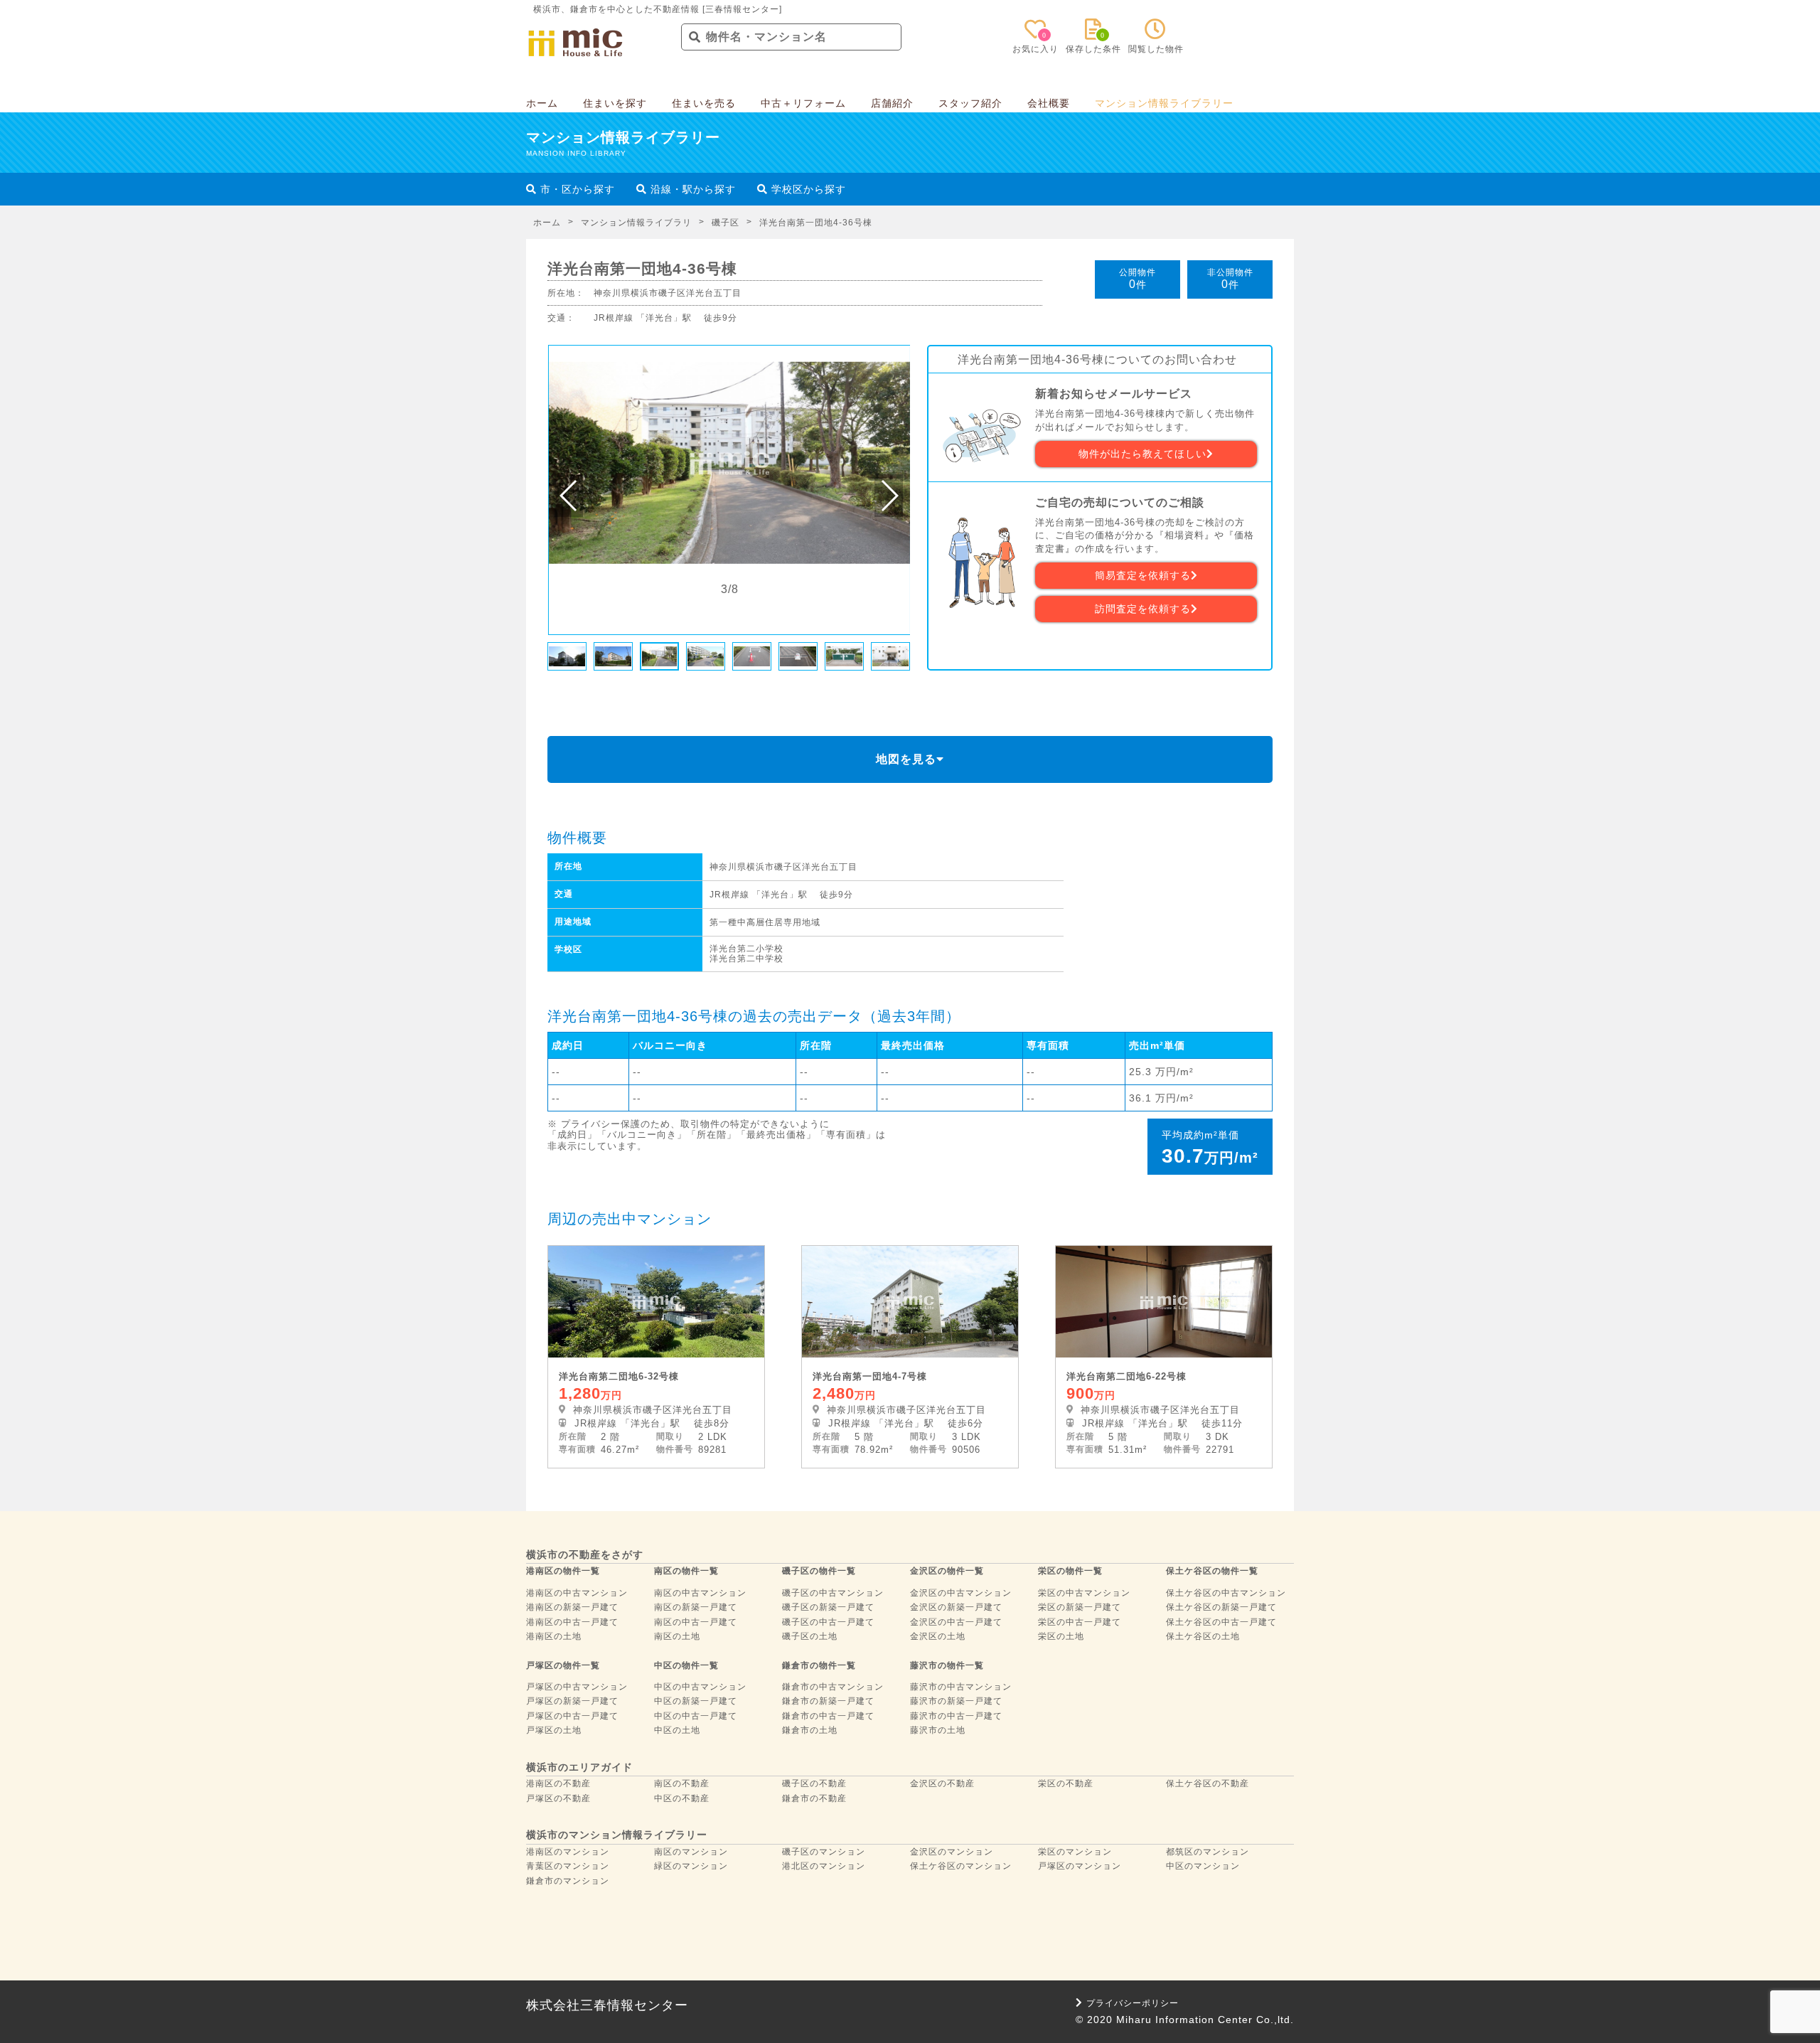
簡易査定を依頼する (1143, 575)
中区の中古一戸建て (696, 1716)
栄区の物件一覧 (1070, 1571)
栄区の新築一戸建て (1080, 1607)
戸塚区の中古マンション (577, 1687)
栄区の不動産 (1066, 1783)
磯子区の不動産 (814, 1783)
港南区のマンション (568, 1852)
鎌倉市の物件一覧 (819, 1665)
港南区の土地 (554, 1636)
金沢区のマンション (952, 1852)
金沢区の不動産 (942, 1783)
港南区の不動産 (558, 1783)
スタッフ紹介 (970, 103)
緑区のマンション (691, 1866)
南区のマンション (691, 1852)
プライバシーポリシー (1133, 2003)
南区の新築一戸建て (696, 1607)
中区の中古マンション (700, 1687)
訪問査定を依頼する (1143, 609)
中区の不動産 (682, 1798)
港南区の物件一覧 (563, 1571)
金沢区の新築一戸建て (956, 1607)
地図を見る (906, 759)
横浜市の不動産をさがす (585, 1554)
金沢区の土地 (938, 1636)
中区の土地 (677, 1730)
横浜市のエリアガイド (579, 1767)
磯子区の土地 (810, 1636)
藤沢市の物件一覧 (947, 1665)
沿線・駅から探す (691, 189)
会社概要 (1049, 103)
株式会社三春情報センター (607, 2005)
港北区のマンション (824, 1866)
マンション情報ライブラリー (1164, 103)
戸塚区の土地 (554, 1730)
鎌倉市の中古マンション (833, 1687)
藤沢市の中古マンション (961, 1687)
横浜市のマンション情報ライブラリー (617, 1835)
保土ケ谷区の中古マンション (1226, 1593)
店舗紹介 (892, 103)
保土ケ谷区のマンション (961, 1866)
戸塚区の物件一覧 (563, 1665)
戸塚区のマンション (1080, 1866)
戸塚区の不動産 (558, 1798)
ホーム (542, 103)
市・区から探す (576, 189)
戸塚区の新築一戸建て (572, 1701)
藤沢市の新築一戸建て (956, 1701)
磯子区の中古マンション (833, 1593)
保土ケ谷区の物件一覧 (1212, 1571)
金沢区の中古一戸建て (956, 1622)
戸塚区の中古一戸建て (572, 1716)
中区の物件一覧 (686, 1665)
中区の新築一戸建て (696, 1701)
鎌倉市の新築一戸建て (828, 1701)
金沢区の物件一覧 (947, 1571)
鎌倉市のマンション (568, 1881)
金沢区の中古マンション (961, 1593)
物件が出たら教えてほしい (1142, 454)
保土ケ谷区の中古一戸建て (1221, 1622)
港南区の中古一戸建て (572, 1622)
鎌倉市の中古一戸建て (828, 1716)
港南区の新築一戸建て (572, 1607)
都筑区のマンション (1208, 1852)
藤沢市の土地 (938, 1730)
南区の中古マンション (700, 1593)
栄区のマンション (1075, 1852)
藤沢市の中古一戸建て (956, 1716)
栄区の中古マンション (1084, 1593)
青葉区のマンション (568, 1866)
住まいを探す (615, 103)
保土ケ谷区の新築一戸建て (1221, 1607)
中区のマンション (1203, 1866)
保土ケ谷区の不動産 (1208, 1783)
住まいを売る (704, 103)
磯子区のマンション (824, 1852)
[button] (569, 496)
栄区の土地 (1061, 1636)
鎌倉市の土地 (810, 1730)
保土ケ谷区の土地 (1203, 1636)
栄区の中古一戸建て (1080, 1622)
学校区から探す (807, 189)
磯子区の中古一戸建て (828, 1622)
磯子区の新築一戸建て (828, 1607)
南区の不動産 (682, 1783)
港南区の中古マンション (577, 1593)
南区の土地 (677, 1636)
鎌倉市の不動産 (814, 1798)
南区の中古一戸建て (696, 1622)
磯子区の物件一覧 (819, 1571)
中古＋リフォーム (803, 103)
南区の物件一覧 (686, 1571)
